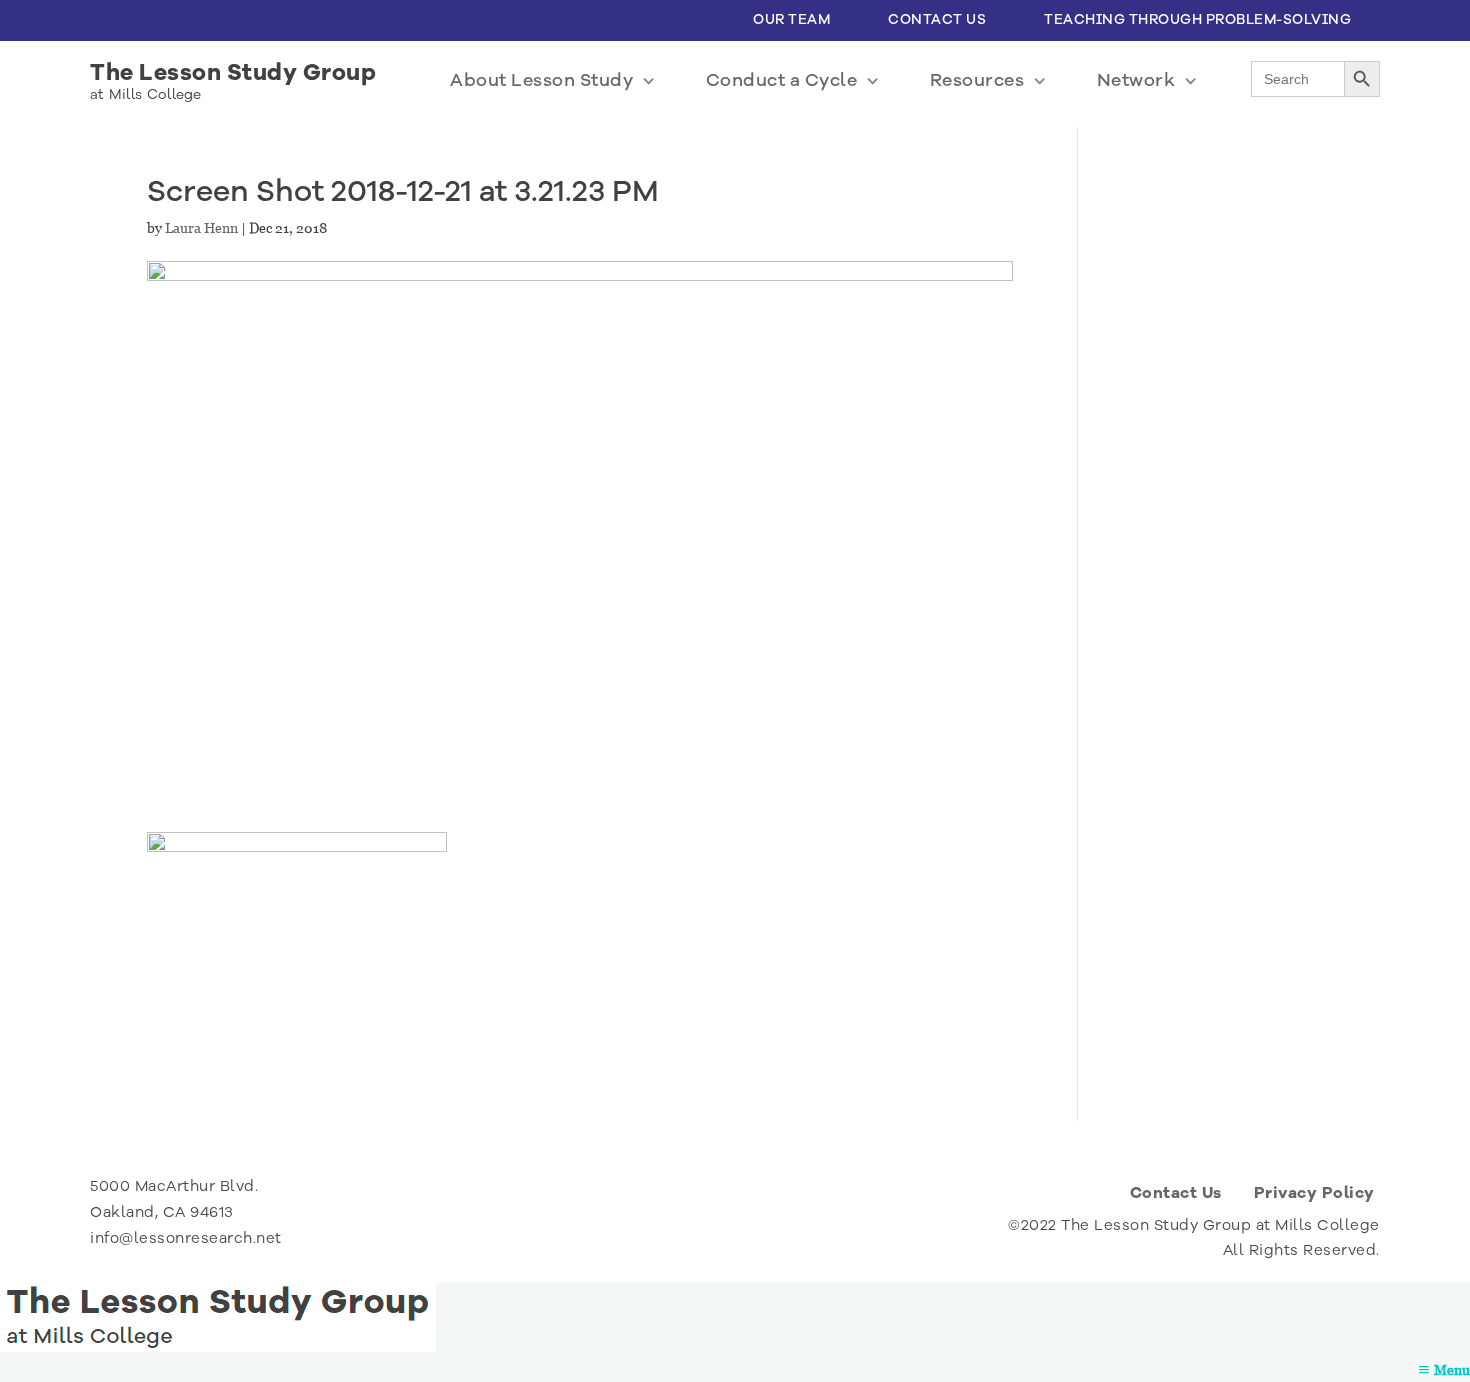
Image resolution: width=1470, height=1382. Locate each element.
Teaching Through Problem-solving (1197, 19)
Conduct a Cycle (782, 80)
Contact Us (937, 19)
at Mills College (146, 94)
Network (1136, 80)
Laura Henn (201, 228)
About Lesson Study (541, 80)
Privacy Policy (1314, 1193)
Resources (977, 80)
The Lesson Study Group (233, 72)
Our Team (791, 19)
